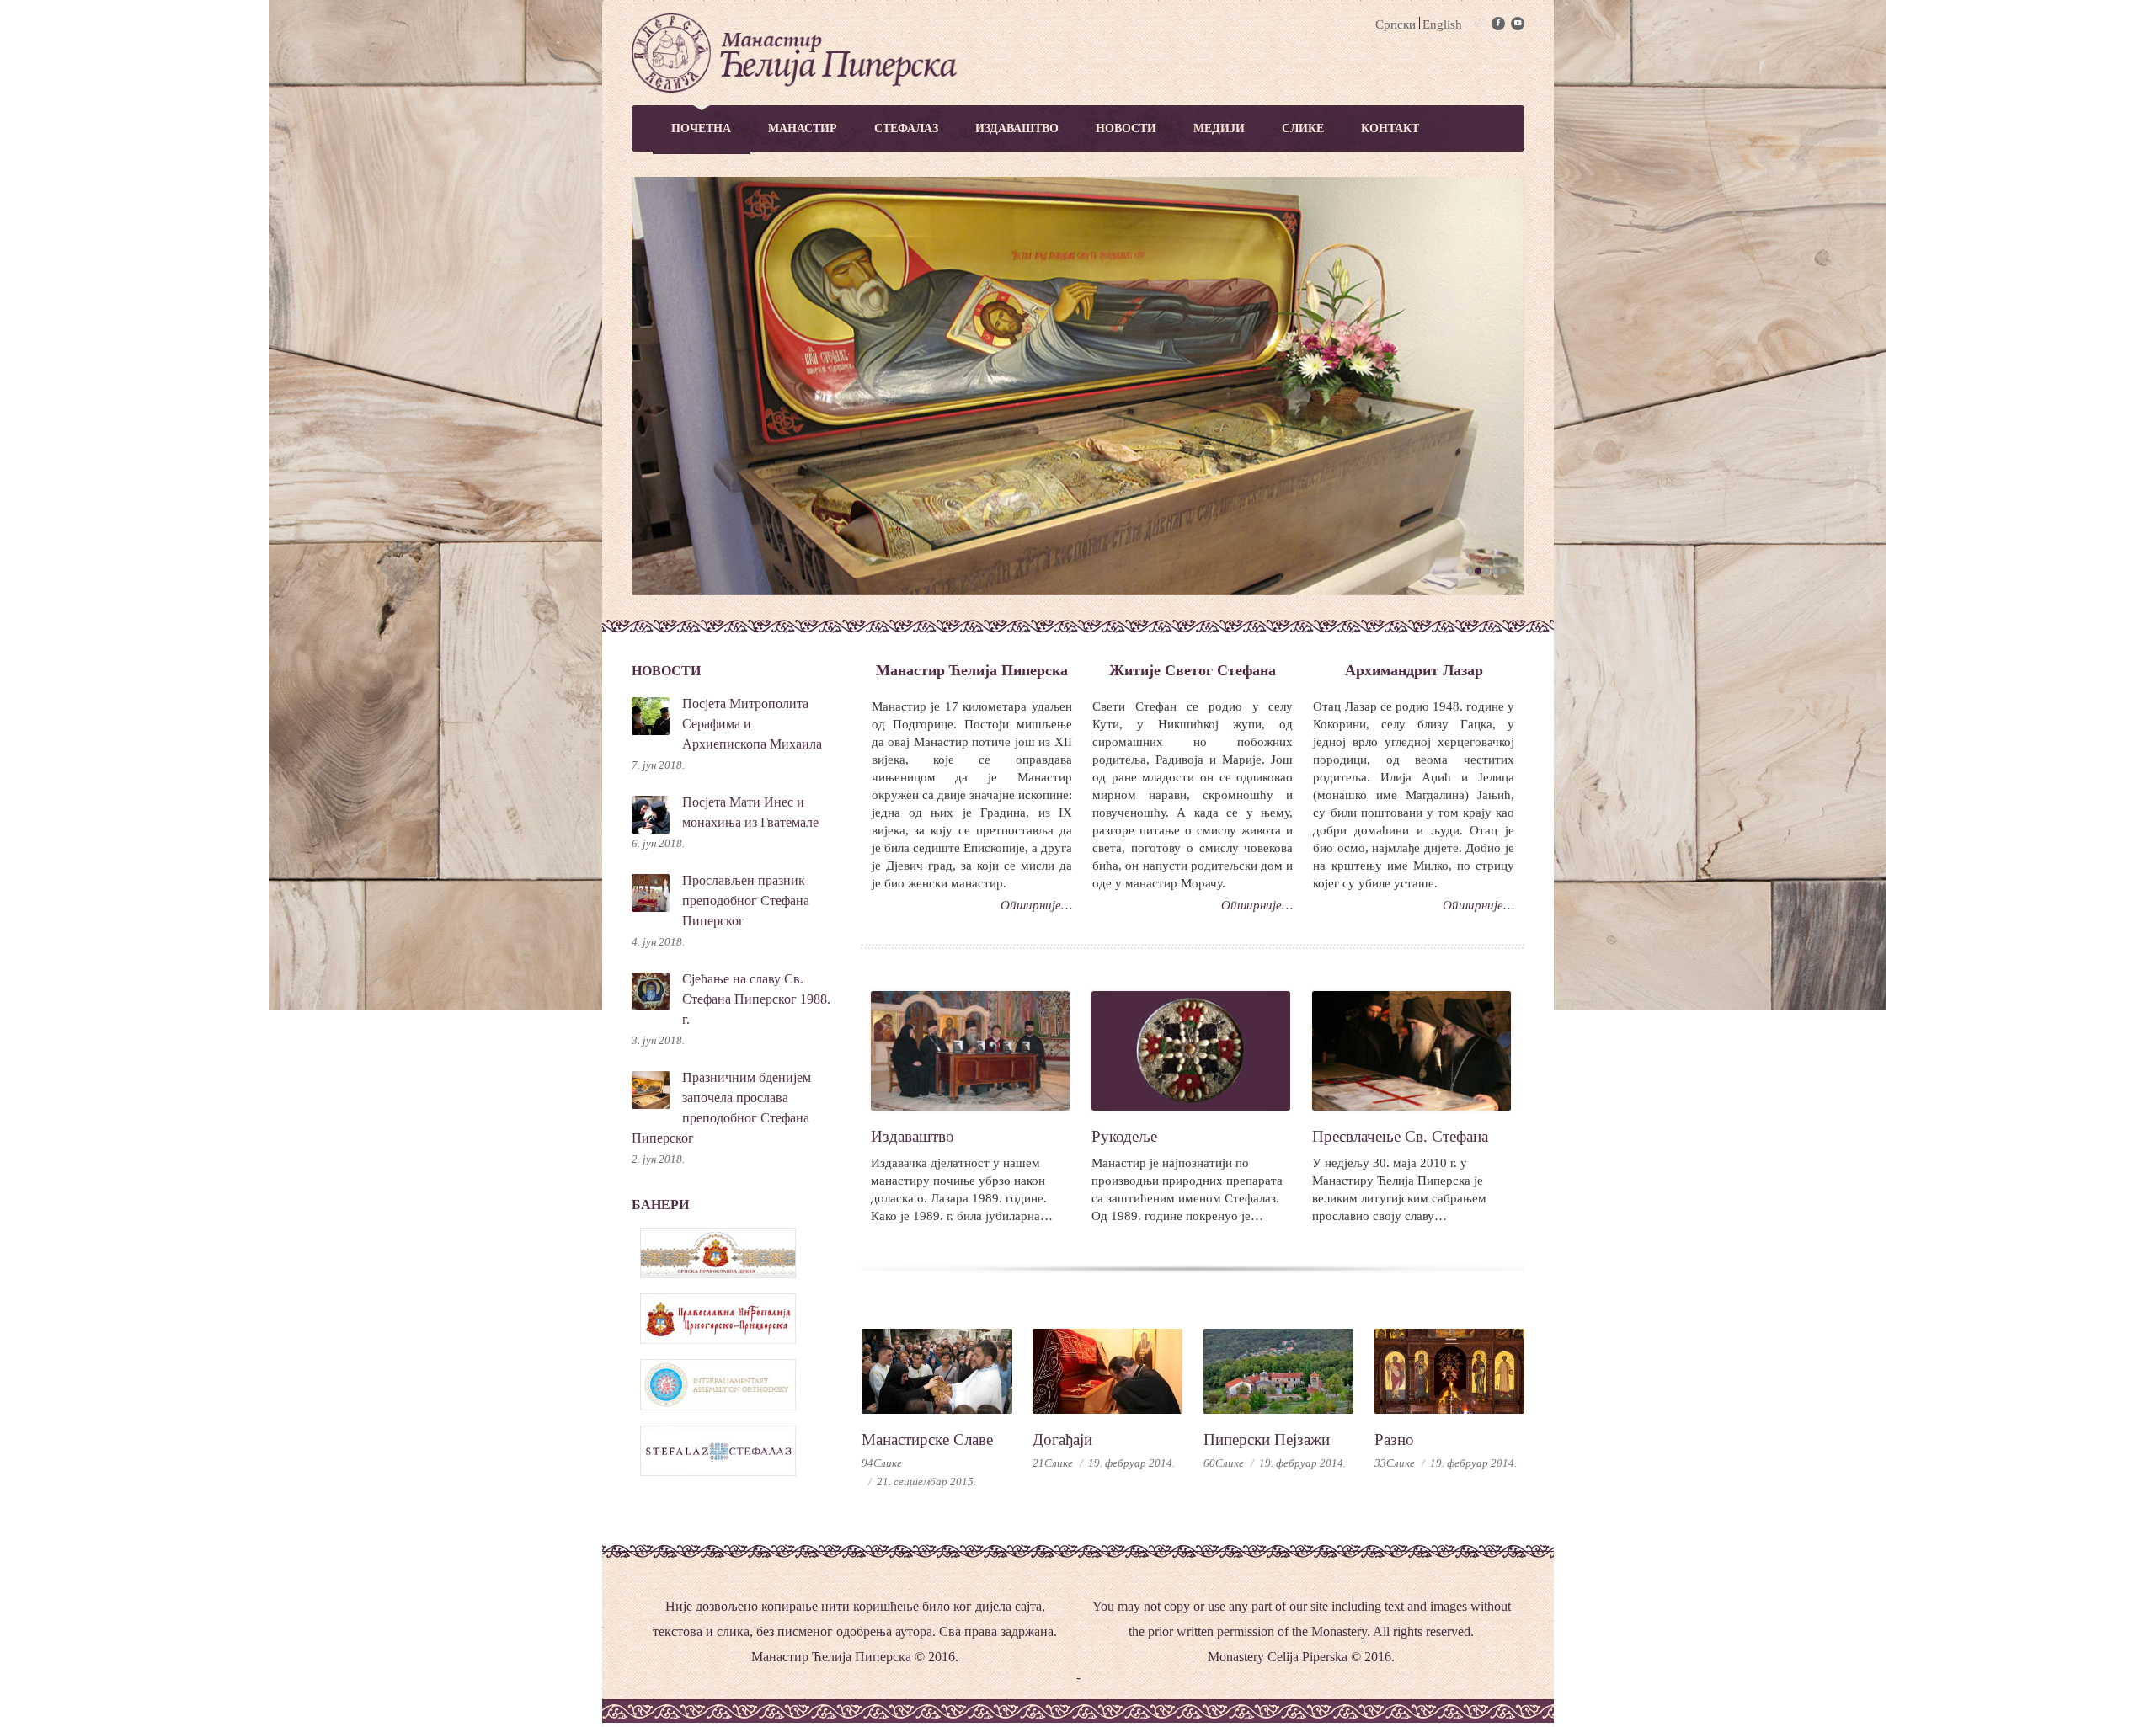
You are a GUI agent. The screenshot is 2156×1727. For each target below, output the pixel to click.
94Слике (882, 1463)
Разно (1394, 1439)
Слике (1303, 128)
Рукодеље (1124, 1136)
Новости (1126, 128)
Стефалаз (906, 128)
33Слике (1395, 1463)
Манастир (803, 128)
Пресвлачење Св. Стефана (1400, 1136)
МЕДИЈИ (1219, 128)
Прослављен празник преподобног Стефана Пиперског (746, 901)
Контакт (1390, 128)
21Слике (1053, 1463)
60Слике (1224, 1463)
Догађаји (1062, 1439)
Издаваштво (1017, 128)
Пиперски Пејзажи (1267, 1439)
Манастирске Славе (927, 1439)
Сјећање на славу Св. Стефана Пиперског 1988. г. (756, 999)
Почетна (701, 128)
